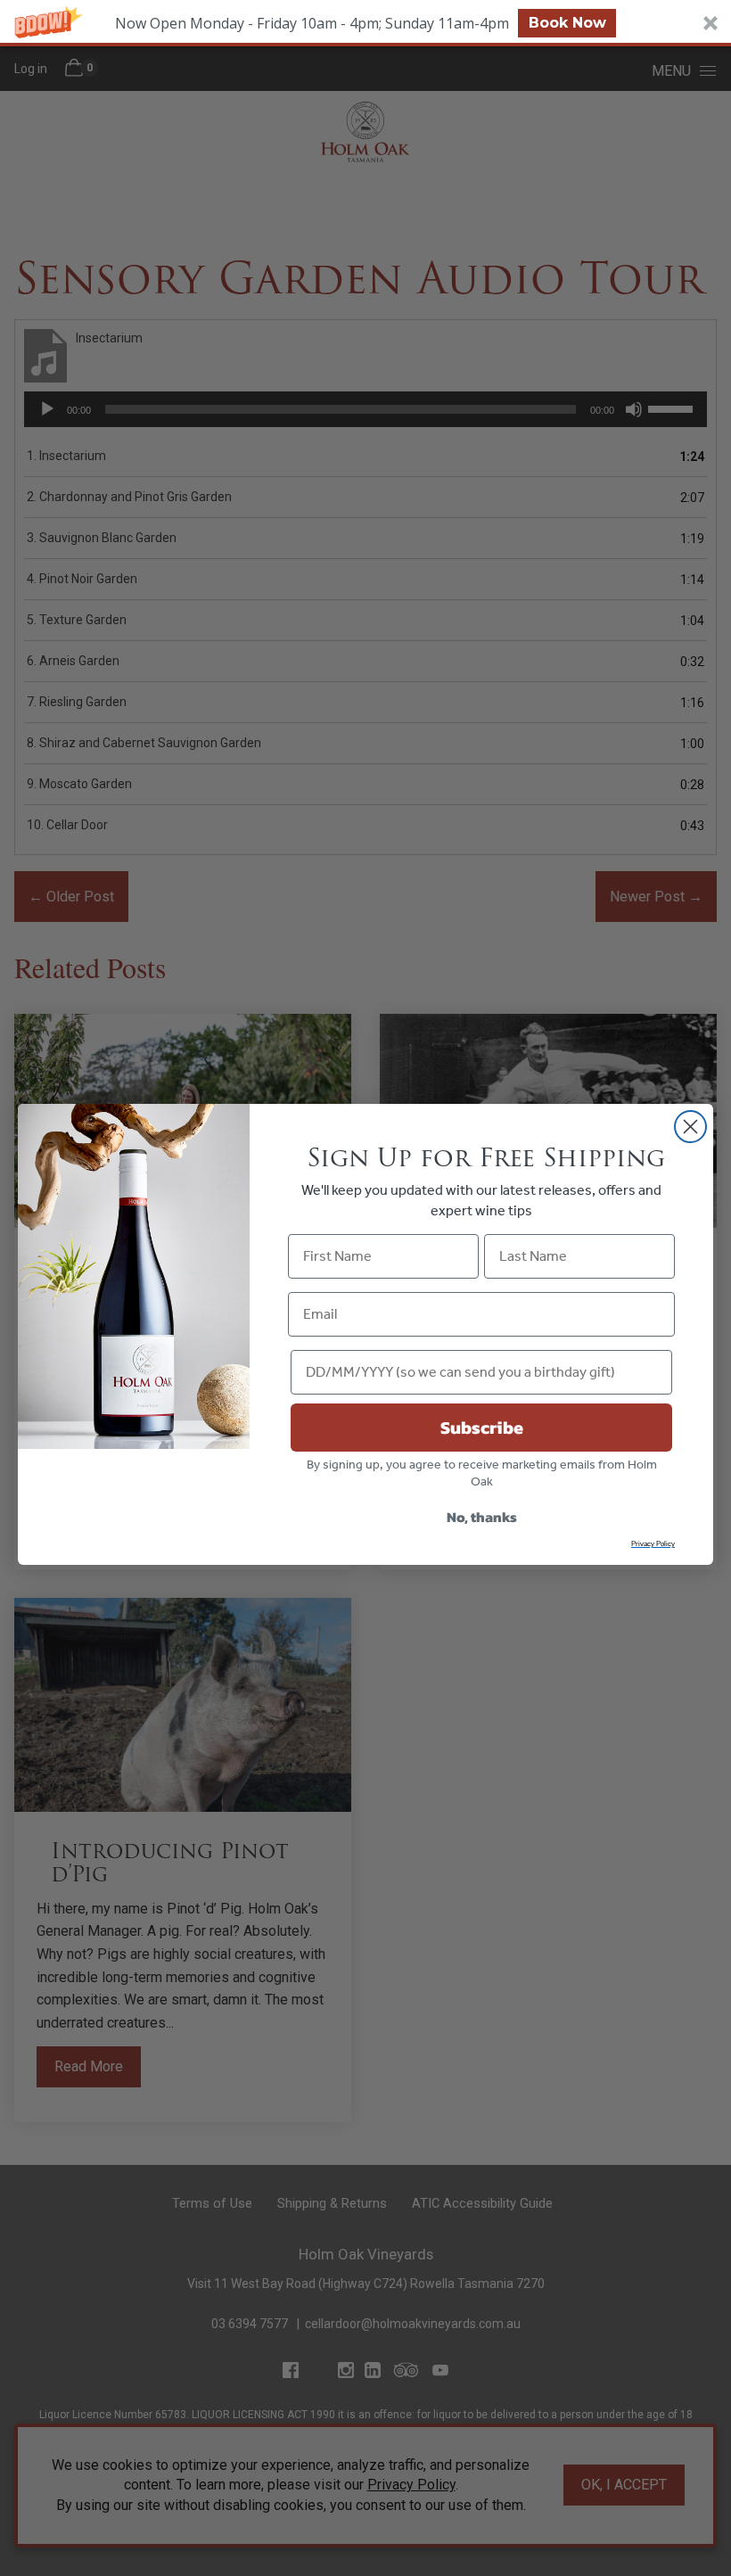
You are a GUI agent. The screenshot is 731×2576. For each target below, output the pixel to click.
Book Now (567, 23)
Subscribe (482, 1428)
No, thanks (482, 1517)
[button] (365, 23)
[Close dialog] (690, 1127)
